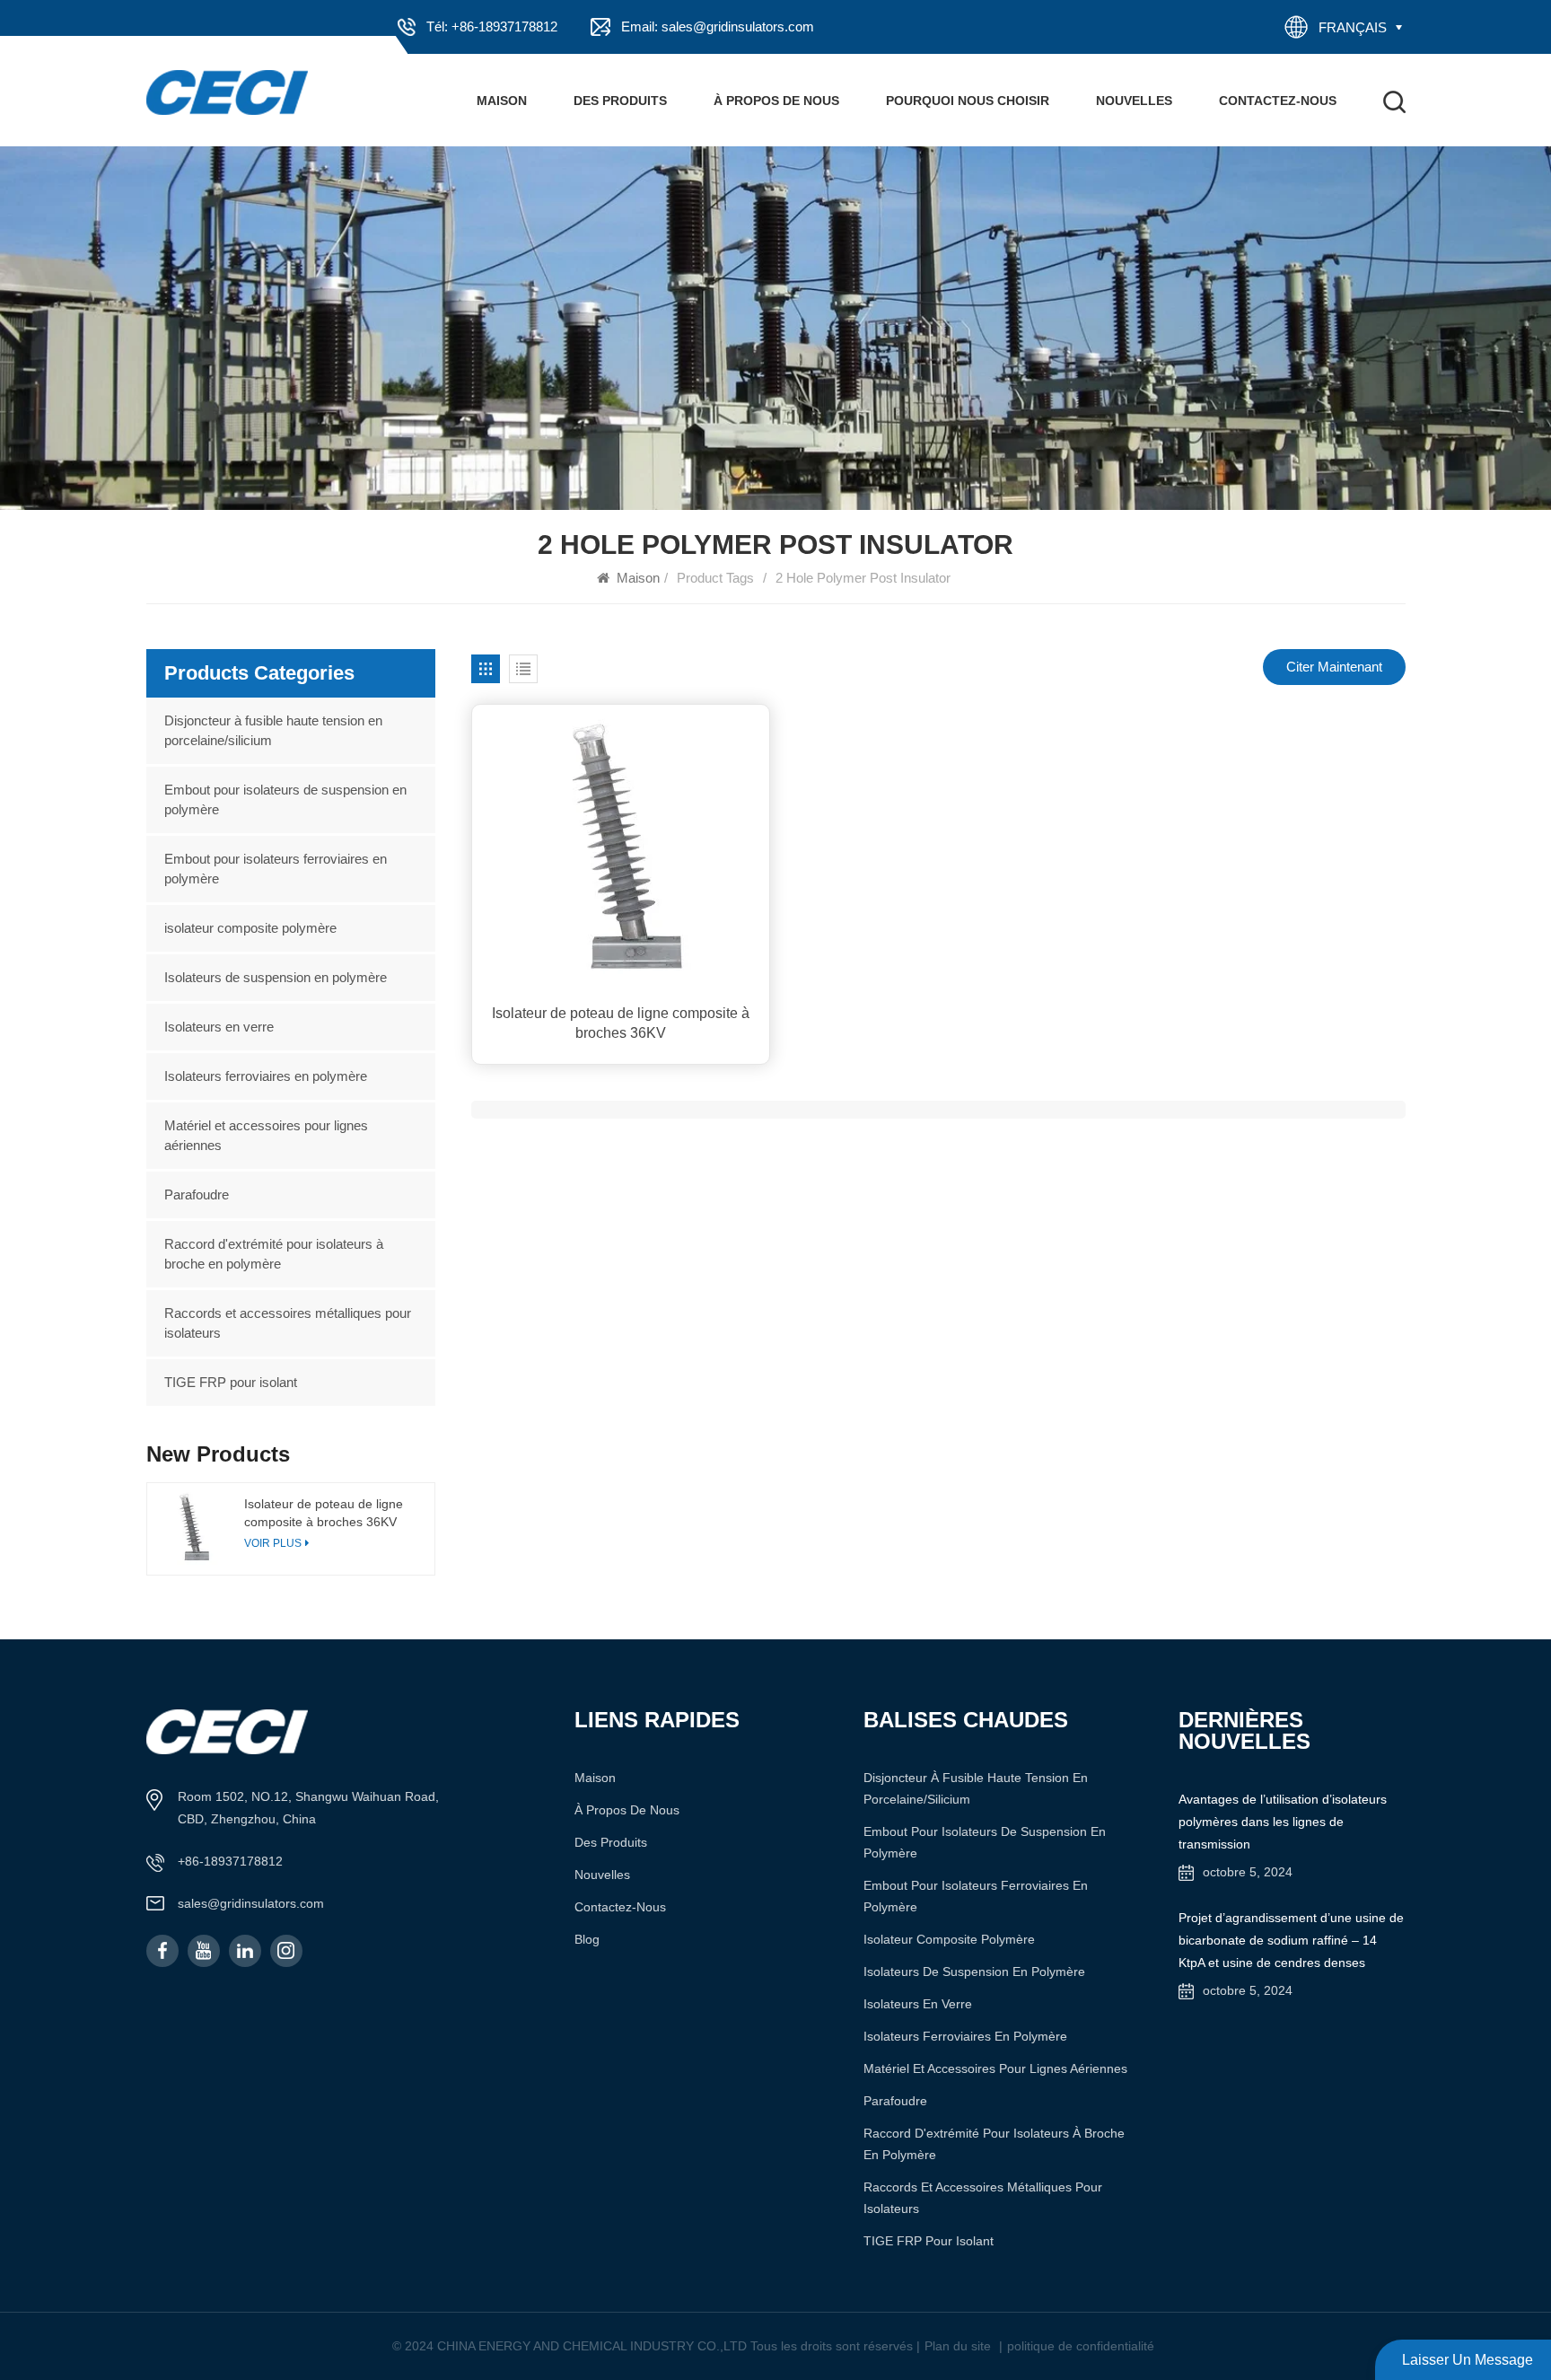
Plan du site (958, 2346)
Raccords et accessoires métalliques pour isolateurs (288, 1323)
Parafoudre (197, 1194)
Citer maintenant (1334, 667)
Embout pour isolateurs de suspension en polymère (285, 799)
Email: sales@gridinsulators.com (718, 26)
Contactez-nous (1278, 101)
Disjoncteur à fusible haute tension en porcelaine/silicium (273, 730)
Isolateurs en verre (219, 1027)
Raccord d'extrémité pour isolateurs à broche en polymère (274, 1254)
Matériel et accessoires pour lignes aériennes (266, 1135)
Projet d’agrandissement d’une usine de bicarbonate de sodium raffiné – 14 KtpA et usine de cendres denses (1291, 1940)
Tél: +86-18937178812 (492, 26)
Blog (587, 1939)
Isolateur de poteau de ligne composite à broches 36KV (621, 1023)
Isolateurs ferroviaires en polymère (266, 1076)
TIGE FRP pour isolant (231, 1382)
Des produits (620, 101)
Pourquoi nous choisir (968, 101)
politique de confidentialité (1081, 2346)
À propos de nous (776, 101)
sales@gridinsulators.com (251, 1903)
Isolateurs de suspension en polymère (276, 977)
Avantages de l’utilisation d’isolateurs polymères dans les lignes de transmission (1283, 1822)
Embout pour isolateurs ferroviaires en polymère (276, 869)
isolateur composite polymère (250, 928)
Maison (502, 101)
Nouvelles (1134, 101)
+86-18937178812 (230, 1861)
